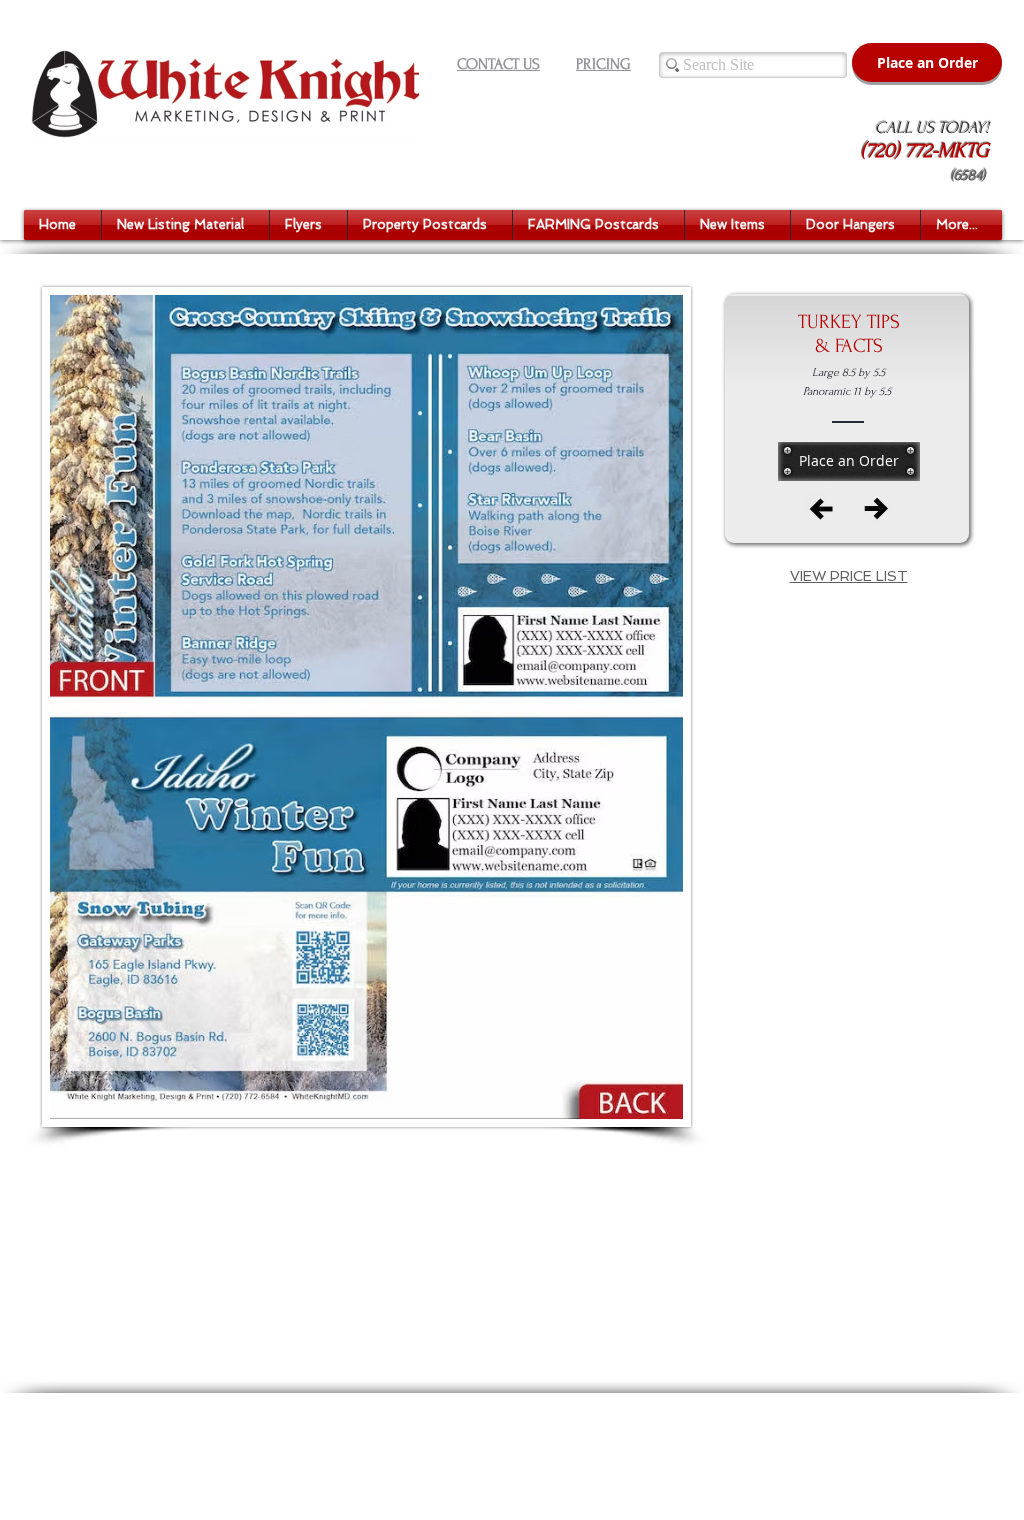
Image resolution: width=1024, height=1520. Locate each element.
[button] (185, 225)
